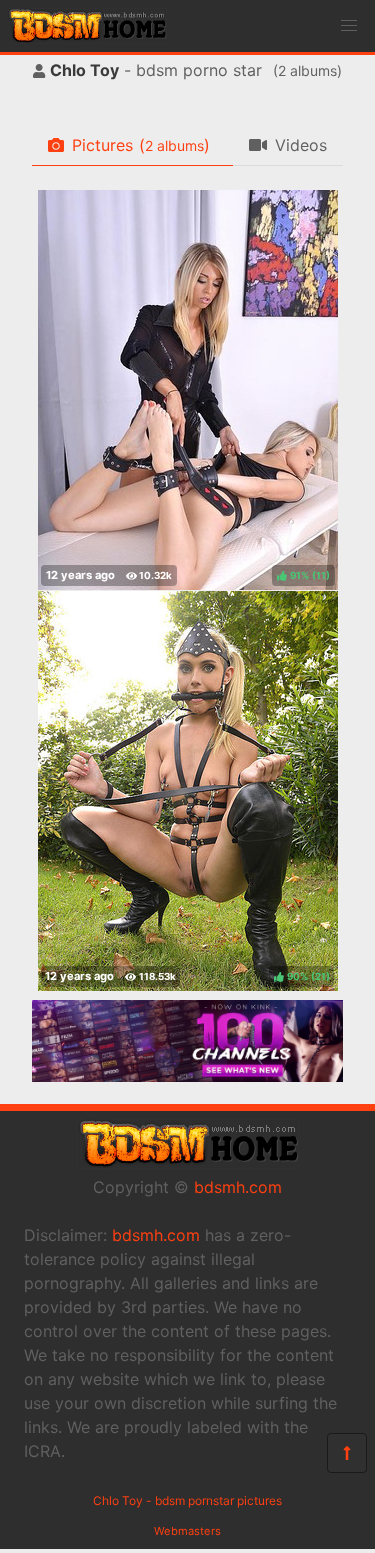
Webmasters (187, 1531)
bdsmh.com (238, 1187)
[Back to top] (347, 1453)
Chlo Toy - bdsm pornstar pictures (187, 1500)
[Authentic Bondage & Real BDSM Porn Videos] (187, 1076)
